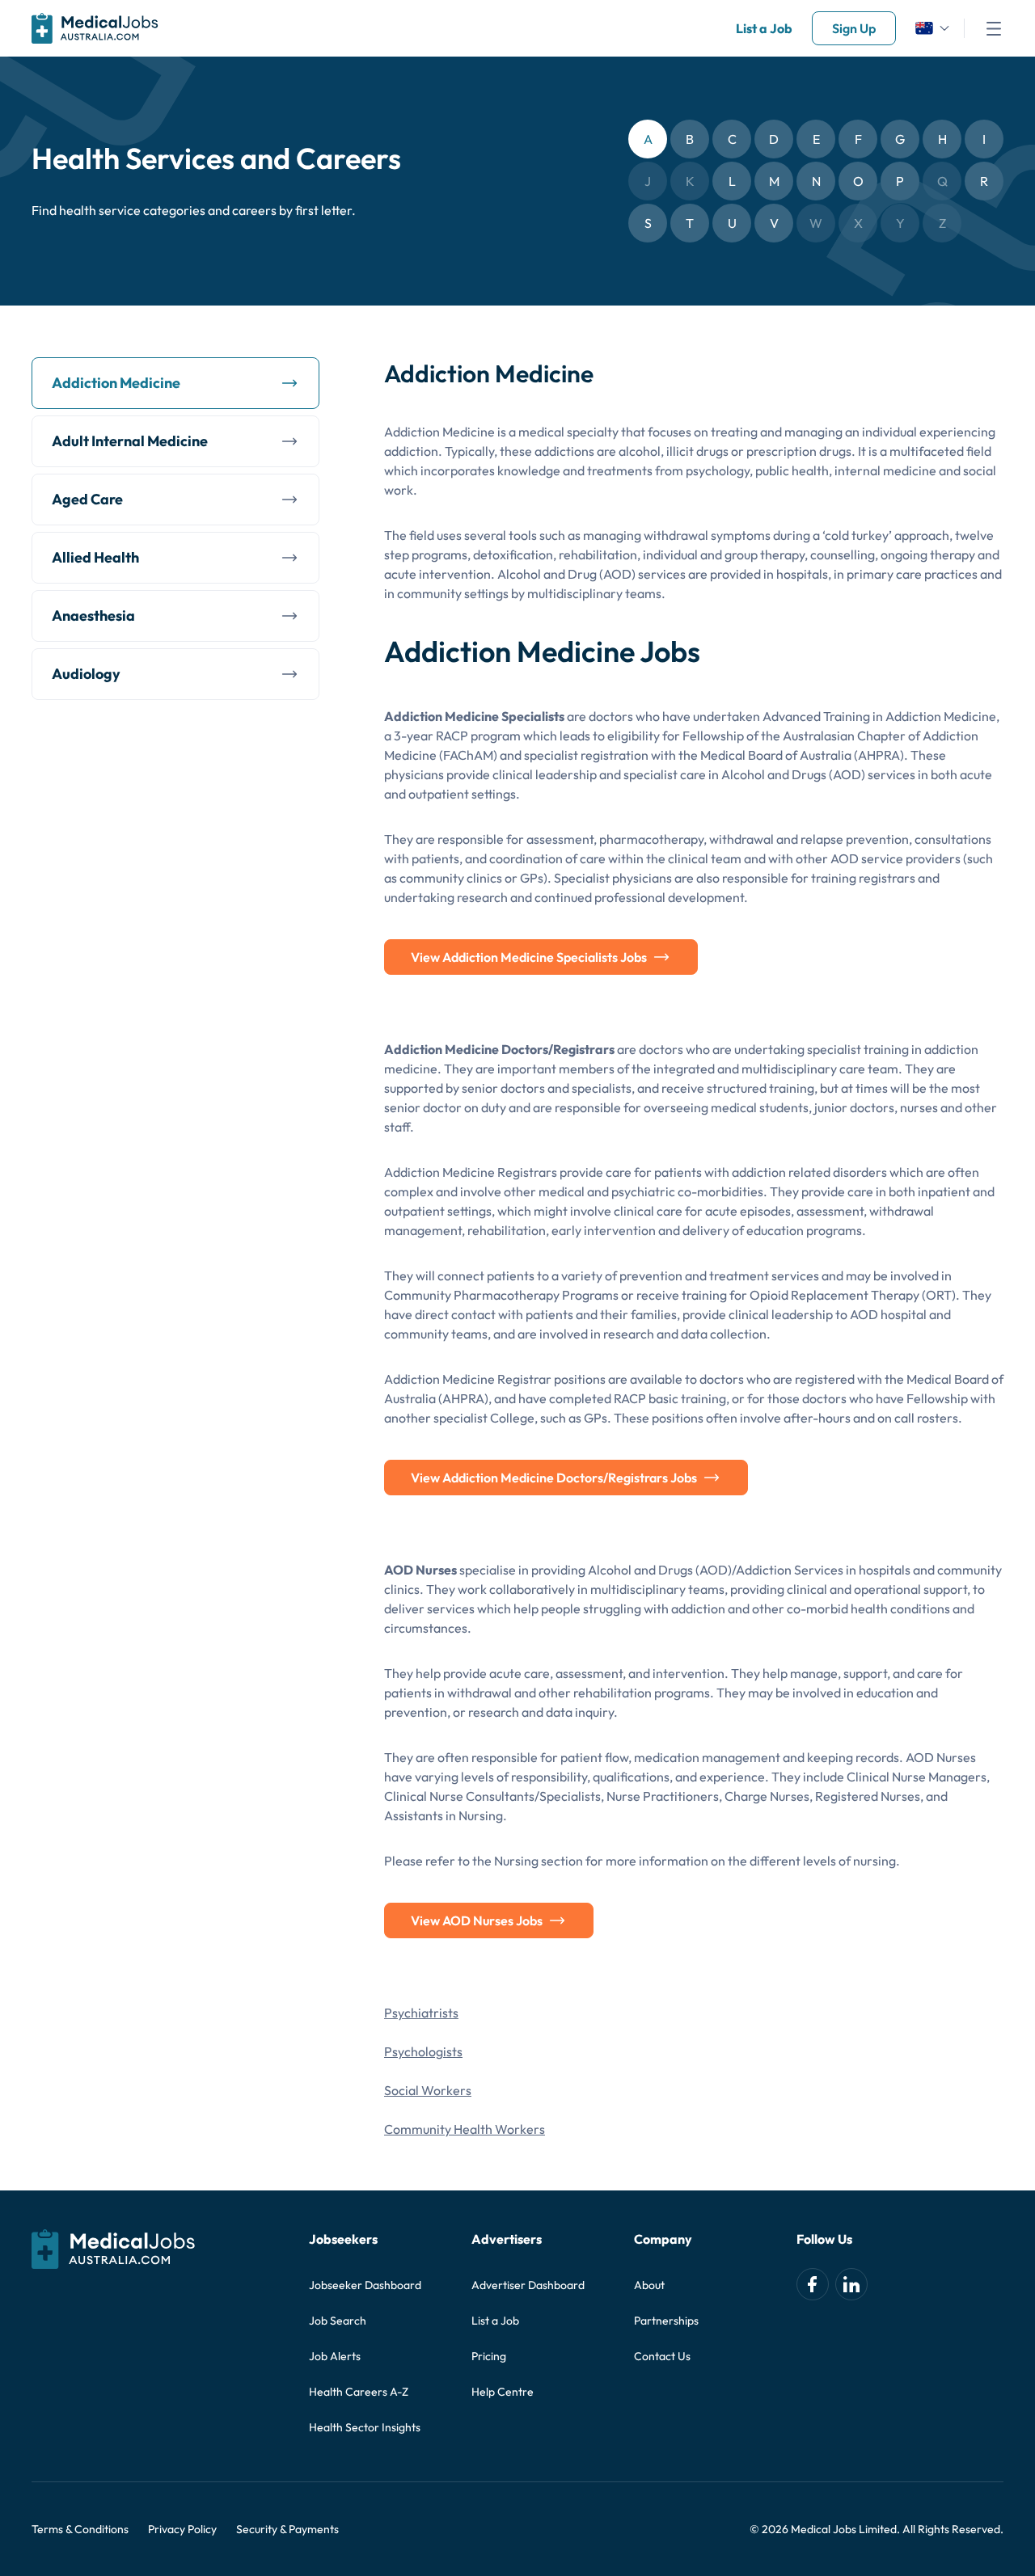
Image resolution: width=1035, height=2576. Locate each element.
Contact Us (662, 2356)
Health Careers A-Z (359, 2392)
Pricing (489, 2356)
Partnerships (666, 2321)
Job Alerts (335, 2356)
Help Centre (503, 2392)
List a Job (764, 28)
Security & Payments (287, 2529)
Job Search (338, 2321)
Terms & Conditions (80, 2529)
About (649, 2285)
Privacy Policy (182, 2529)
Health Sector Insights (365, 2427)
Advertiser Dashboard (528, 2285)
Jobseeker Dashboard (365, 2285)
